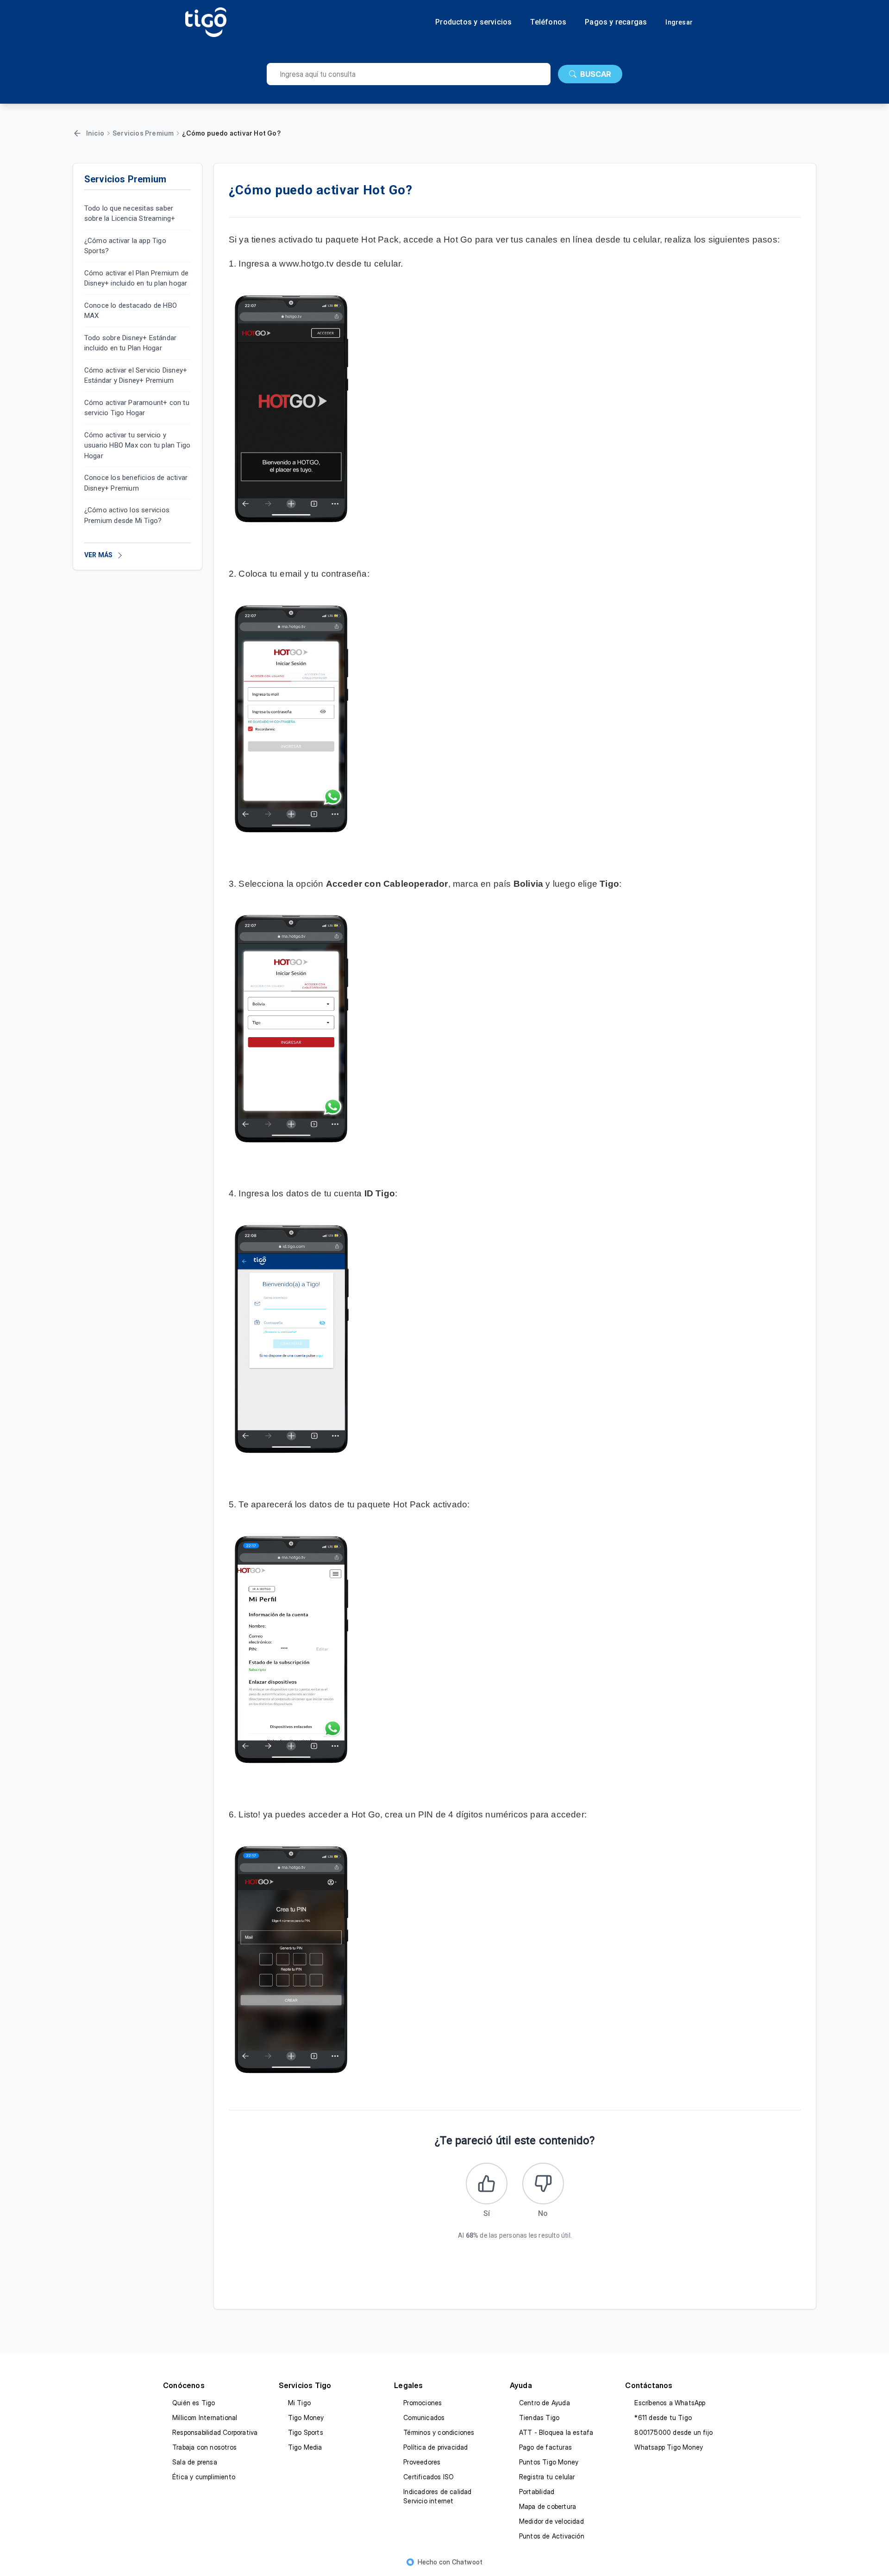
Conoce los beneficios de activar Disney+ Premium (136, 483)
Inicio (95, 133)
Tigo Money (306, 2417)
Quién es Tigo (194, 2403)
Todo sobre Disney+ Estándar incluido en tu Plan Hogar (130, 343)
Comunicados (424, 2417)
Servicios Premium (143, 133)
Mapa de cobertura (548, 2506)
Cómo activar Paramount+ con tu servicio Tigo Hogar (137, 408)
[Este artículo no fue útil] (543, 2184)
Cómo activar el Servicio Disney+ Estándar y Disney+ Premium (136, 376)
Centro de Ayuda (545, 2403)
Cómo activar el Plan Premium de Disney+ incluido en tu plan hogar (136, 278)
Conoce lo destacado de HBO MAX (131, 311)
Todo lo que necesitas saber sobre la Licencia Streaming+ (130, 214)
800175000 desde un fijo (673, 2432)
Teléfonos (548, 22)
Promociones (423, 2403)
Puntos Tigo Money (549, 2462)
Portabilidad (537, 2492)
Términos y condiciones (439, 2432)
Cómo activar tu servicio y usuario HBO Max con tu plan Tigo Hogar (137, 445)
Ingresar (679, 22)
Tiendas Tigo (539, 2417)
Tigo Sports (306, 2432)
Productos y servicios (473, 22)
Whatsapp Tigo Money (669, 2447)
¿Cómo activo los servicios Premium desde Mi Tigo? (127, 516)
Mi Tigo (299, 2403)
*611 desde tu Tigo (663, 2417)
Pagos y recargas (616, 22)
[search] (409, 74)
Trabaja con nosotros (204, 2447)
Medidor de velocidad (551, 2521)
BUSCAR (596, 74)
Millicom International (205, 2417)
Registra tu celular (547, 2477)
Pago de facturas (545, 2447)
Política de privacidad (435, 2447)
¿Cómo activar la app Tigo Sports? (125, 246)
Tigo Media (305, 2447)
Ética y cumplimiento (204, 2477)
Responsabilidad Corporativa (215, 2432)
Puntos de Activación (552, 2536)
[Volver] (77, 133)
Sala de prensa (195, 2462)
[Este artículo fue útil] (487, 2184)
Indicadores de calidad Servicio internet (437, 2496)
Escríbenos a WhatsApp (670, 2403)
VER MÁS (98, 555)
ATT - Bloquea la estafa (556, 2432)
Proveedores (422, 2462)
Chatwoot (467, 2562)
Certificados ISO (429, 2477)
